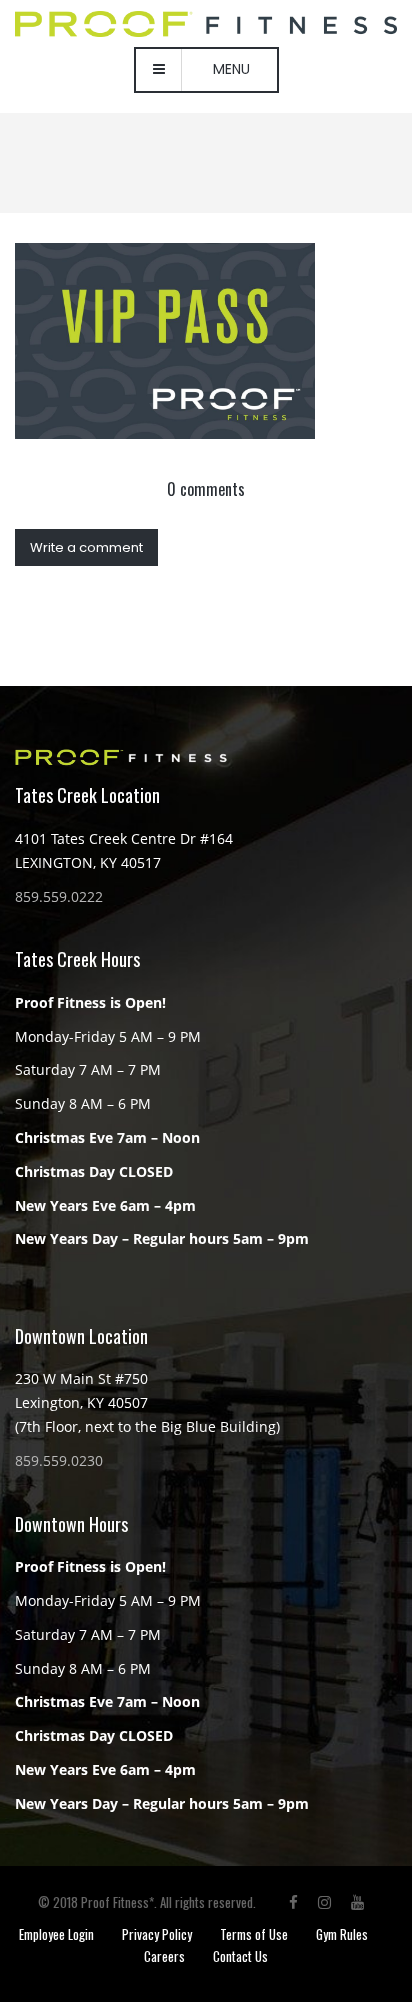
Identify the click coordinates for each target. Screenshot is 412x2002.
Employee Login (56, 1934)
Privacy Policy (157, 1934)
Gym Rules (342, 1934)
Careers (164, 1956)
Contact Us (240, 1956)
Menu (231, 69)
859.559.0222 (59, 896)
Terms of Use (254, 1934)
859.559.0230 (59, 1460)
